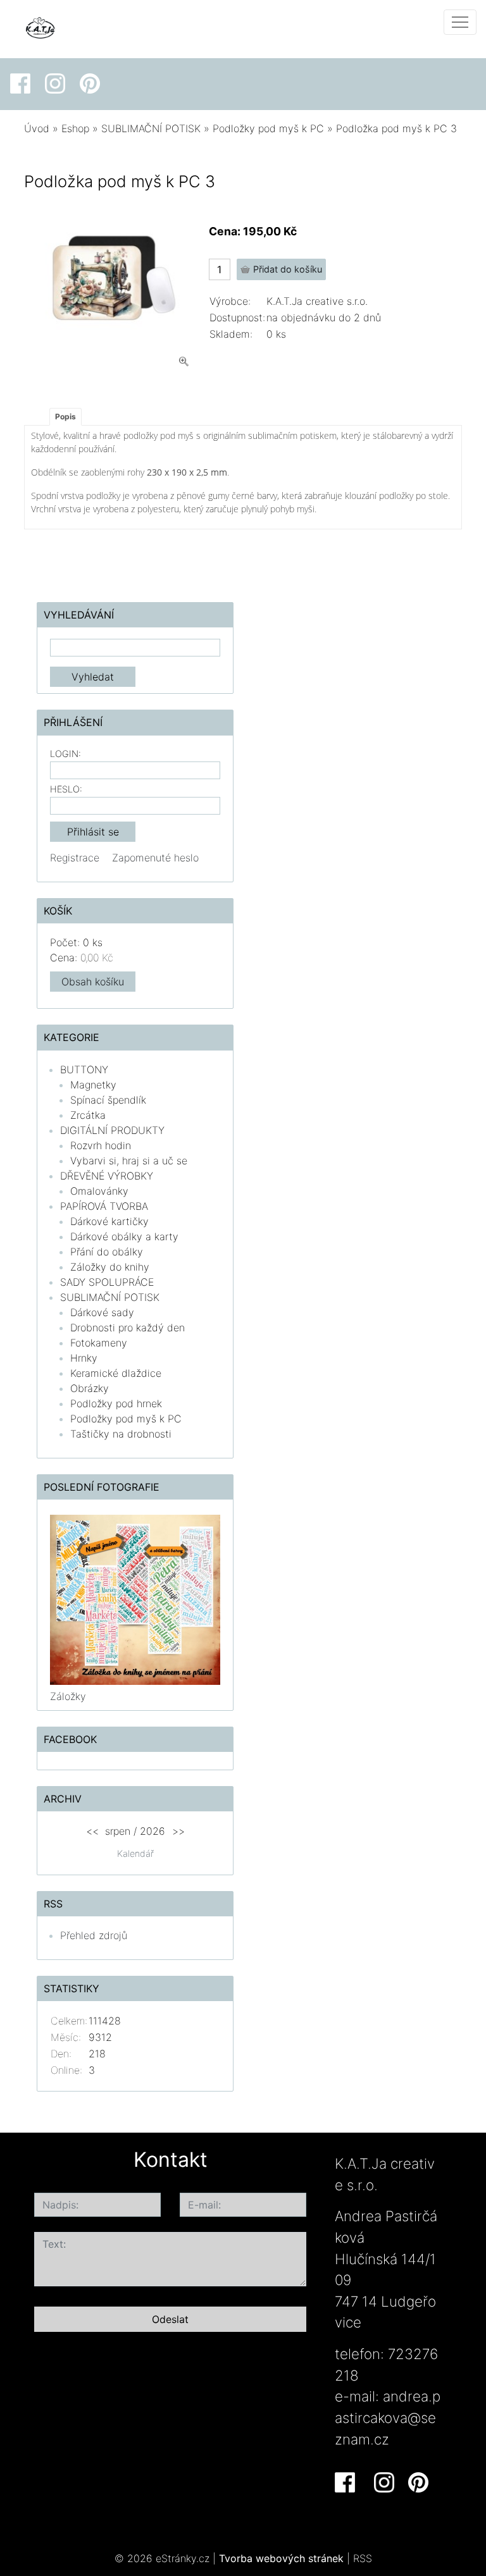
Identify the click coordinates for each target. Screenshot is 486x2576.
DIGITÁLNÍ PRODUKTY (112, 1130)
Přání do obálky (107, 1252)
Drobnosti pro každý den (128, 1328)
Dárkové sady (102, 1312)
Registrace (75, 858)
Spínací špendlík (108, 1100)
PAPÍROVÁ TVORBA (104, 1206)
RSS (363, 2558)
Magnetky (93, 1085)
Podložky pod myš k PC (268, 128)
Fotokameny (99, 1343)
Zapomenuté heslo (155, 858)
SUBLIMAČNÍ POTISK (151, 128)
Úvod (37, 128)
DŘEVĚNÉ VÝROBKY (107, 1176)
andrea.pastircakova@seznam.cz (388, 2417)
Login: (65, 754)
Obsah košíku (93, 982)
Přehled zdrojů (94, 1935)
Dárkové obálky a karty (124, 1236)
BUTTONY (84, 1069)
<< (92, 1831)
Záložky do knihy (110, 1267)
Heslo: (66, 789)
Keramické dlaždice (116, 1373)
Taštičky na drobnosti (121, 1434)
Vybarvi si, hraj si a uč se (129, 1161)
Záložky (68, 1696)
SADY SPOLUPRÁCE (107, 1282)
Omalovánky (99, 1191)
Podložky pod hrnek (116, 1403)
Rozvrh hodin (101, 1145)
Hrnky (84, 1358)
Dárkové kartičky (109, 1221)
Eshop (75, 128)
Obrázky (90, 1388)
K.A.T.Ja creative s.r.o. (317, 301)
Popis (65, 416)
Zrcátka (88, 1115)
